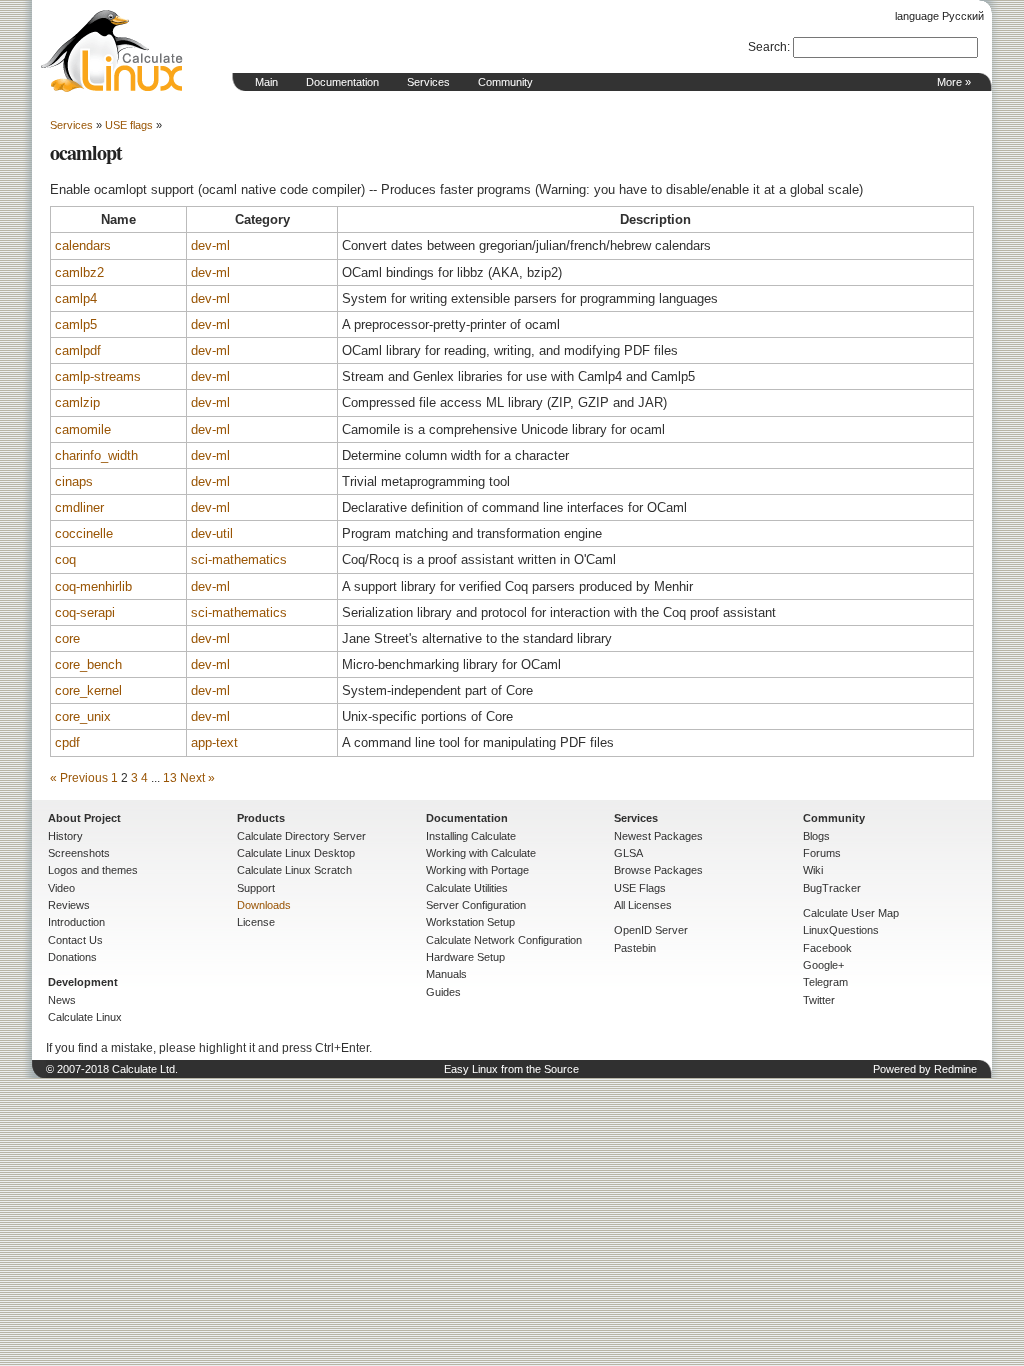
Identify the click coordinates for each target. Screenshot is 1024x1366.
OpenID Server (651, 930)
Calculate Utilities (467, 888)
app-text (214, 742)
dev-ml (210, 245)
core (67, 638)
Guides (443, 992)
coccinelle (84, 533)
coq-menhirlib (93, 586)
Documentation (342, 82)
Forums (822, 853)
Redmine (955, 1069)
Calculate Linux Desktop (296, 853)
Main (266, 82)
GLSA (628, 853)
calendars (83, 245)
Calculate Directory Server (301, 836)
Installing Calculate (471, 836)
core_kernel (88, 690)
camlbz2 (79, 272)
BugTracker (832, 888)
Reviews (69, 905)
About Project (84, 818)
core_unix (83, 716)
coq (65, 559)
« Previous (79, 778)
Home (112, 51)
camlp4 (76, 298)
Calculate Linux (85, 1017)
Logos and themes (93, 870)
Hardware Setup (465, 957)
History (65, 836)
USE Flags (640, 888)
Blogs (816, 836)
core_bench (88, 664)
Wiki (813, 870)
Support (256, 888)
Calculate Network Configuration (504, 940)
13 (170, 778)
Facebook (827, 948)
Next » (197, 778)
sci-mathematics (239, 559)
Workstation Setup (470, 922)
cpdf (67, 742)
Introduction (76, 922)
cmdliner (79, 507)
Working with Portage (477, 870)
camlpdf (78, 350)
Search (767, 47)
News (62, 1000)
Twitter (819, 1000)
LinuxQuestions (841, 930)
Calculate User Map (851, 913)
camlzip (77, 402)
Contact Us (75, 940)
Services (428, 82)
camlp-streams (98, 376)
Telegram (825, 982)
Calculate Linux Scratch (294, 870)
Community (505, 82)
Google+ (823, 965)
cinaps (74, 481)
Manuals (446, 974)
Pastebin (635, 948)
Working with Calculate (481, 853)
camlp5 (76, 324)
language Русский (939, 16)
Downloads (264, 905)
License (256, 922)
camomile (83, 429)
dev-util (212, 533)
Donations (72, 957)
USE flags (129, 125)
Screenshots (79, 853)
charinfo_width (96, 455)
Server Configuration (476, 905)
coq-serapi (85, 612)
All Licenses (643, 905)
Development (83, 982)
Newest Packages (658, 836)
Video (61, 888)
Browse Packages (658, 870)
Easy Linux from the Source (511, 1069)
